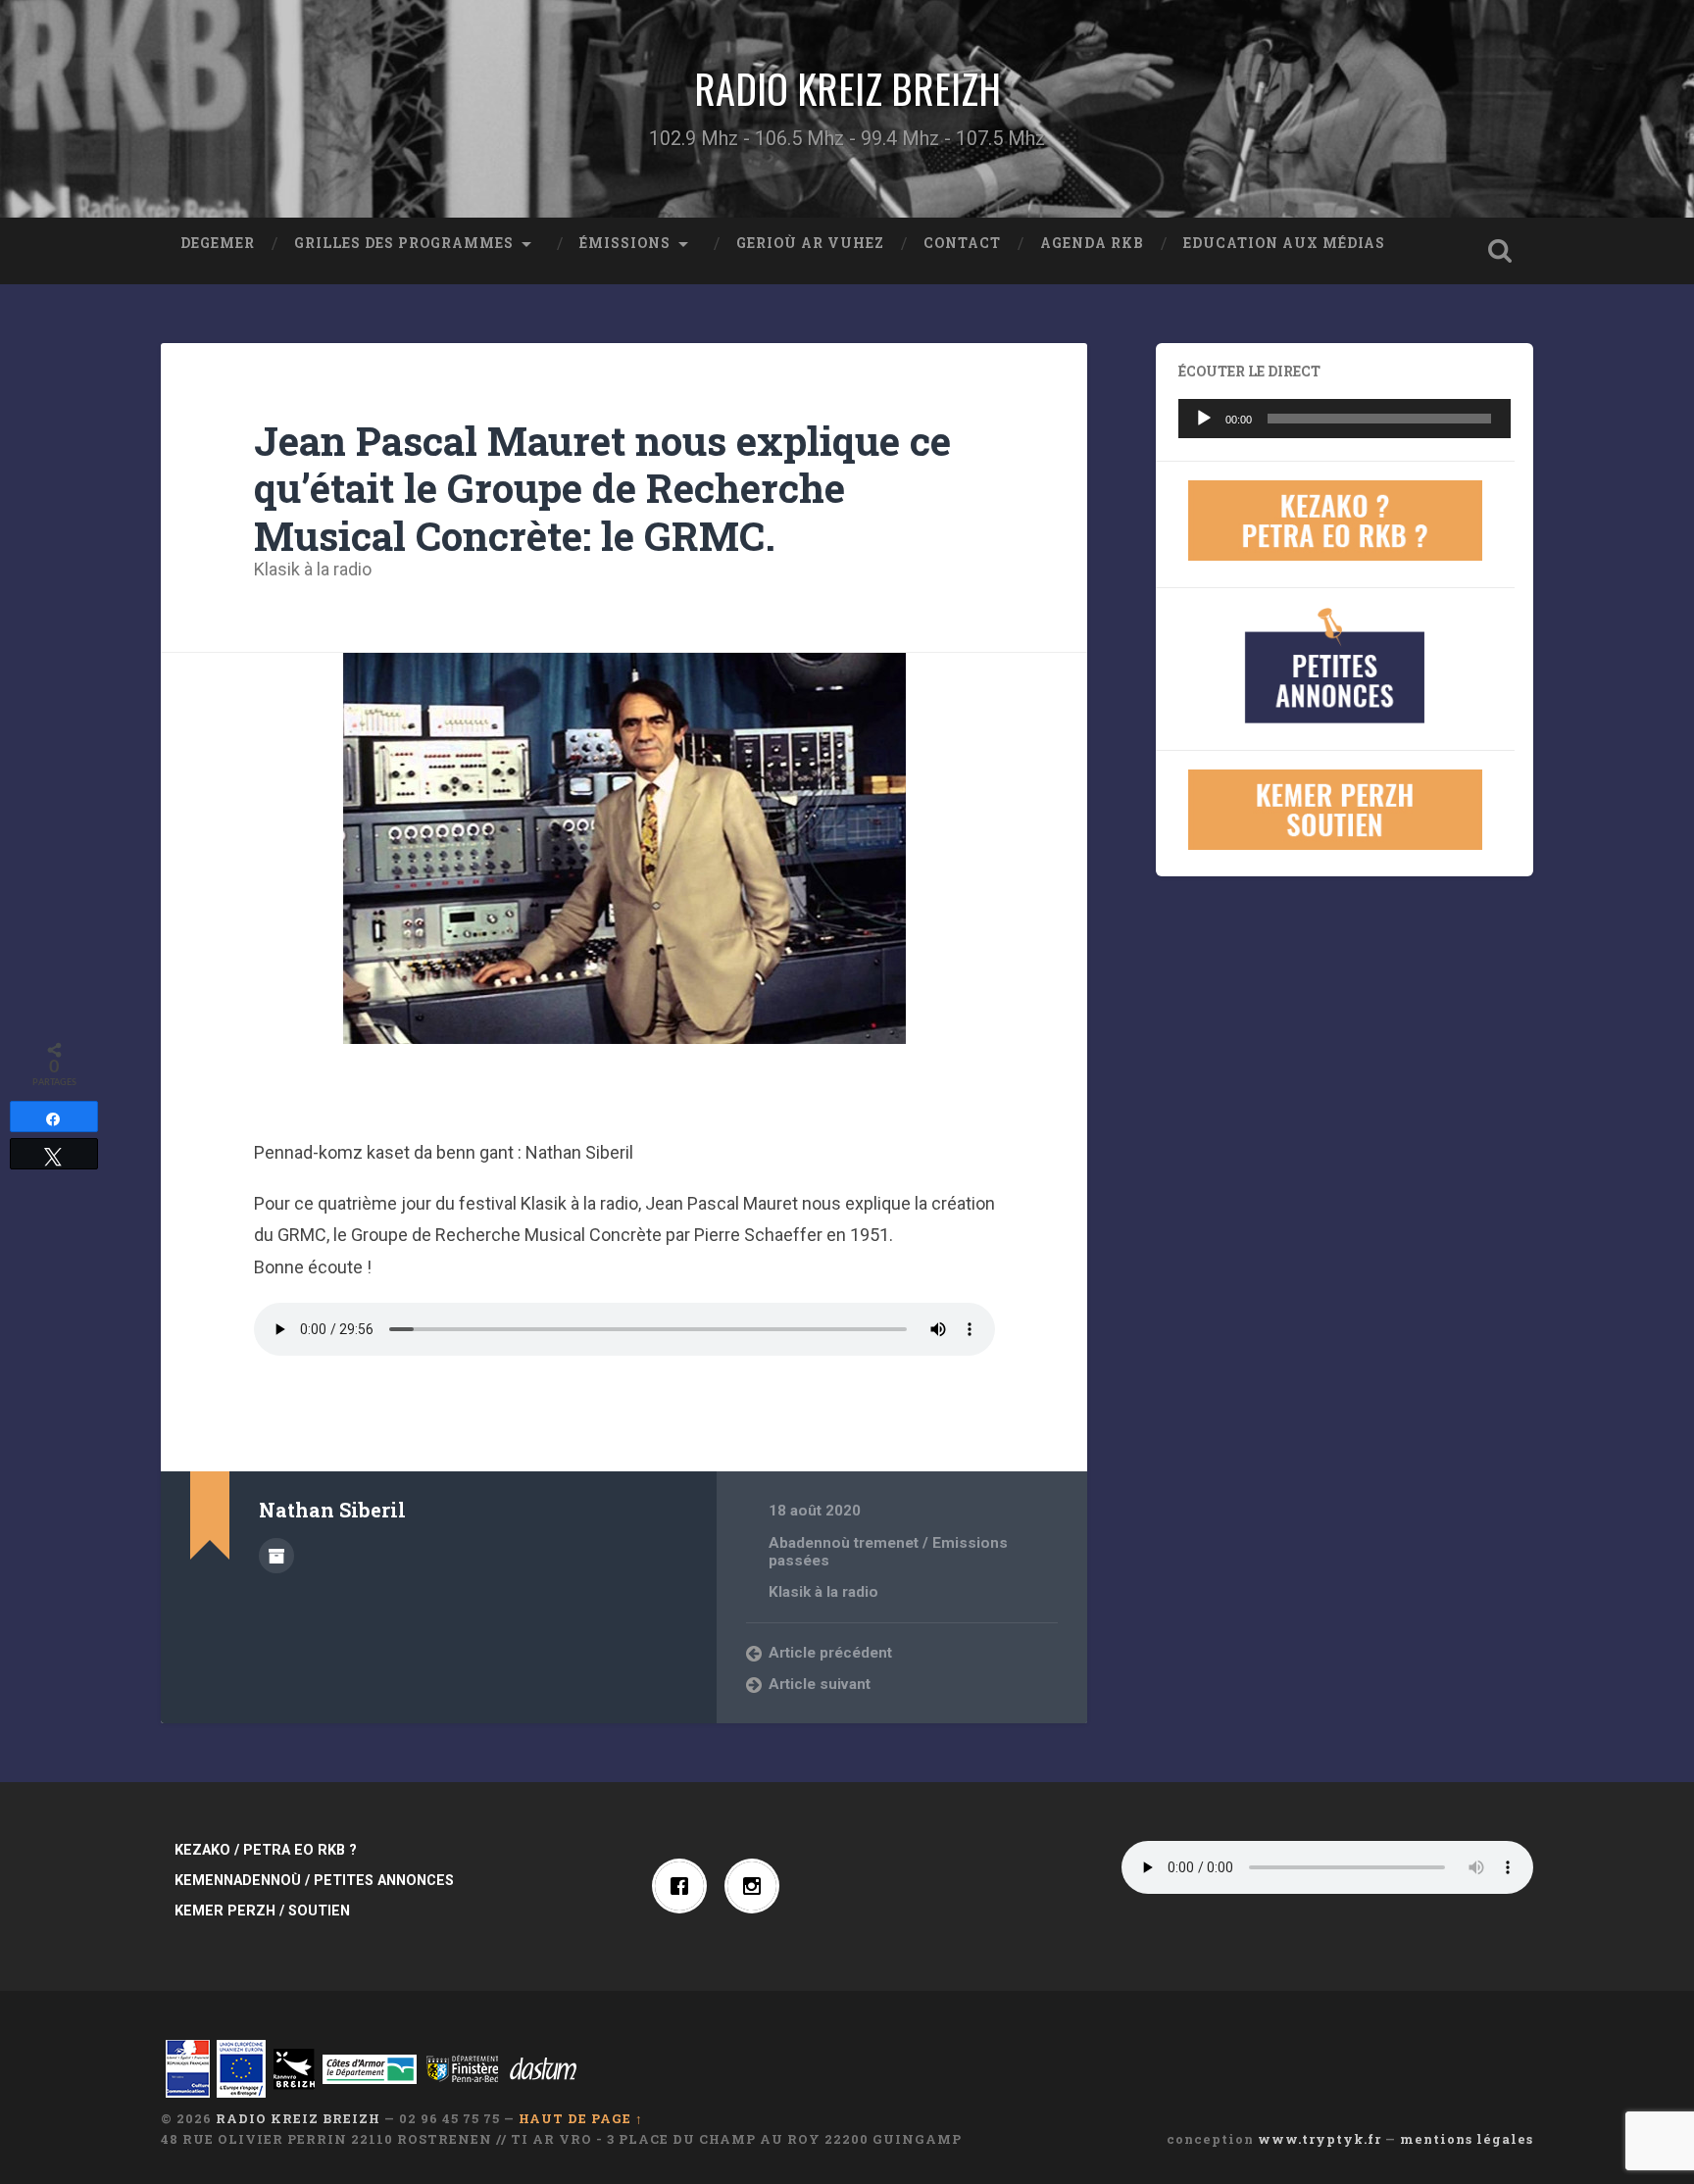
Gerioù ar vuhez (810, 243)
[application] (1345, 419)
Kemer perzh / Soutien (262, 1911)
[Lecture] (1204, 419)
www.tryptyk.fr (1320, 2139)
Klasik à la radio (313, 569)
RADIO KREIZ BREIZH (847, 88)
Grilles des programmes (404, 243)
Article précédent (830, 1653)
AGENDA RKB (1092, 243)
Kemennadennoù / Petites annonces (314, 1881)
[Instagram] (757, 1886)
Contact (962, 243)
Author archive (276, 1556)
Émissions (625, 243)
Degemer (218, 243)
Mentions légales (1467, 2139)
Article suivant (820, 1684)
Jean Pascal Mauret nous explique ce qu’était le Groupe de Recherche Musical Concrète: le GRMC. (602, 488)
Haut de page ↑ (581, 2118)
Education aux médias (1284, 243)
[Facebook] (684, 1886)
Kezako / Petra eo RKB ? (266, 1850)
